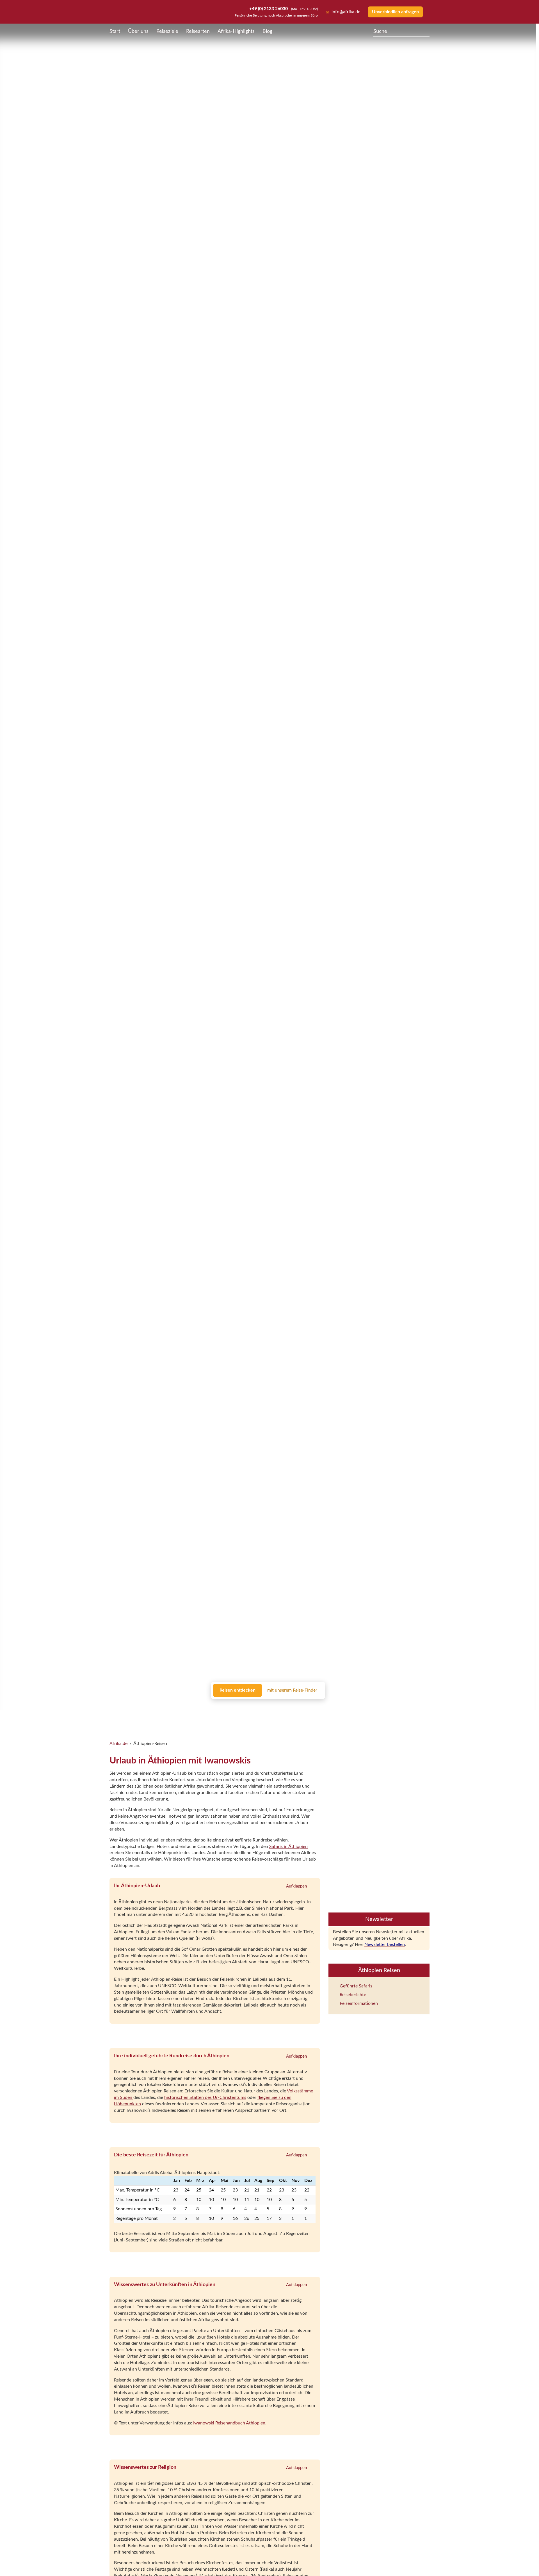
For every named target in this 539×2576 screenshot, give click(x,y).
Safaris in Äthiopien (288, 1847)
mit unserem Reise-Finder (292, 1690)
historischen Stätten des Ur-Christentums (205, 2097)
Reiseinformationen (303, 1716)
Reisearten (198, 31)
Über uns (138, 31)
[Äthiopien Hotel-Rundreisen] (379, 1870)
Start (115, 31)
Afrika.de (118, 1744)
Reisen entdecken (237, 1690)
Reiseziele (167, 31)
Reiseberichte (265, 1716)
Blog (267, 31)
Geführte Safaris (231, 1716)
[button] (521, 2560)
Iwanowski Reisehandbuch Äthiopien (229, 2423)
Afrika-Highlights (236, 31)
